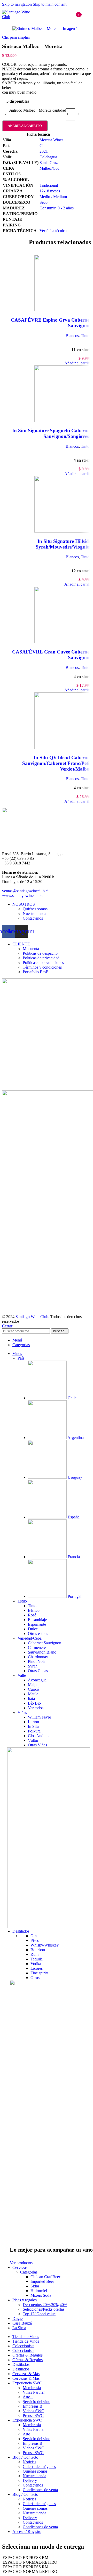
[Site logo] (18, 17)
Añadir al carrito (25, 126)
